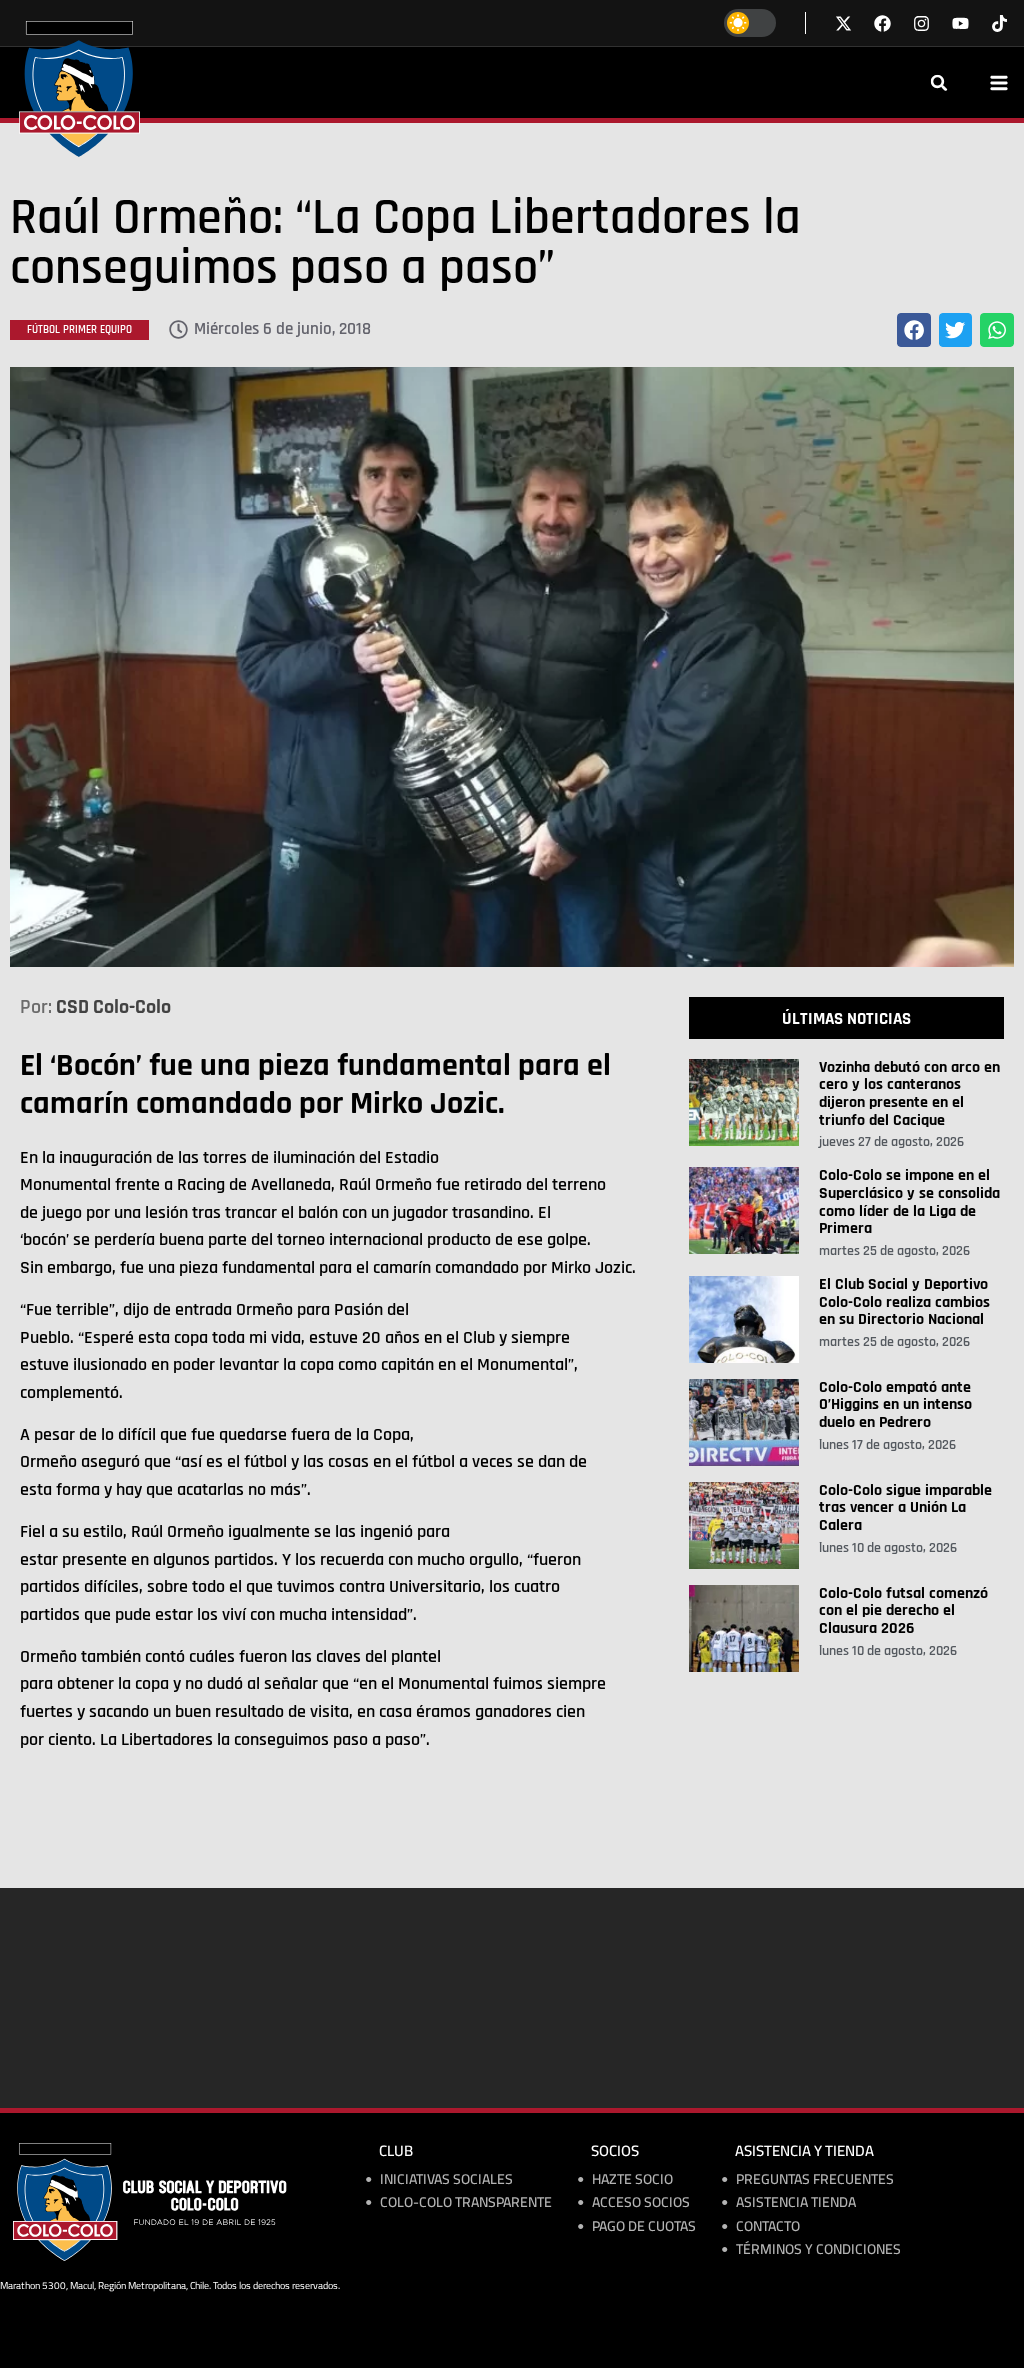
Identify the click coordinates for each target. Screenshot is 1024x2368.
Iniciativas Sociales (446, 2179)
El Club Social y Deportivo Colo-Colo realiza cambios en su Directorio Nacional (904, 1302)
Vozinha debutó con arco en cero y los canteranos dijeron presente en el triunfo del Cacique (909, 1094)
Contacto (768, 2226)
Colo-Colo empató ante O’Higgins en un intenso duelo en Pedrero (895, 1405)
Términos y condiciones (818, 2249)
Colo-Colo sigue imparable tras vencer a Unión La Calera (905, 1508)
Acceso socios (641, 2202)
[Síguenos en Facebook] (882, 23)
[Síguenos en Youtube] (960, 23)
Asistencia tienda (796, 2202)
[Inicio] (79, 89)
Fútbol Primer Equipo (79, 330)
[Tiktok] (999, 23)
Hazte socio (632, 2179)
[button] (939, 83)
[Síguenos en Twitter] (843, 23)
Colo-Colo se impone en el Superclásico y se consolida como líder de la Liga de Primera (909, 1202)
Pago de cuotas (644, 2226)
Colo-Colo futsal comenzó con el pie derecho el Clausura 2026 (903, 1611)
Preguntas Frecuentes (815, 2179)
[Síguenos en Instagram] (921, 23)
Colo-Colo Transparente (466, 2202)
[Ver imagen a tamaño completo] (512, 667)
